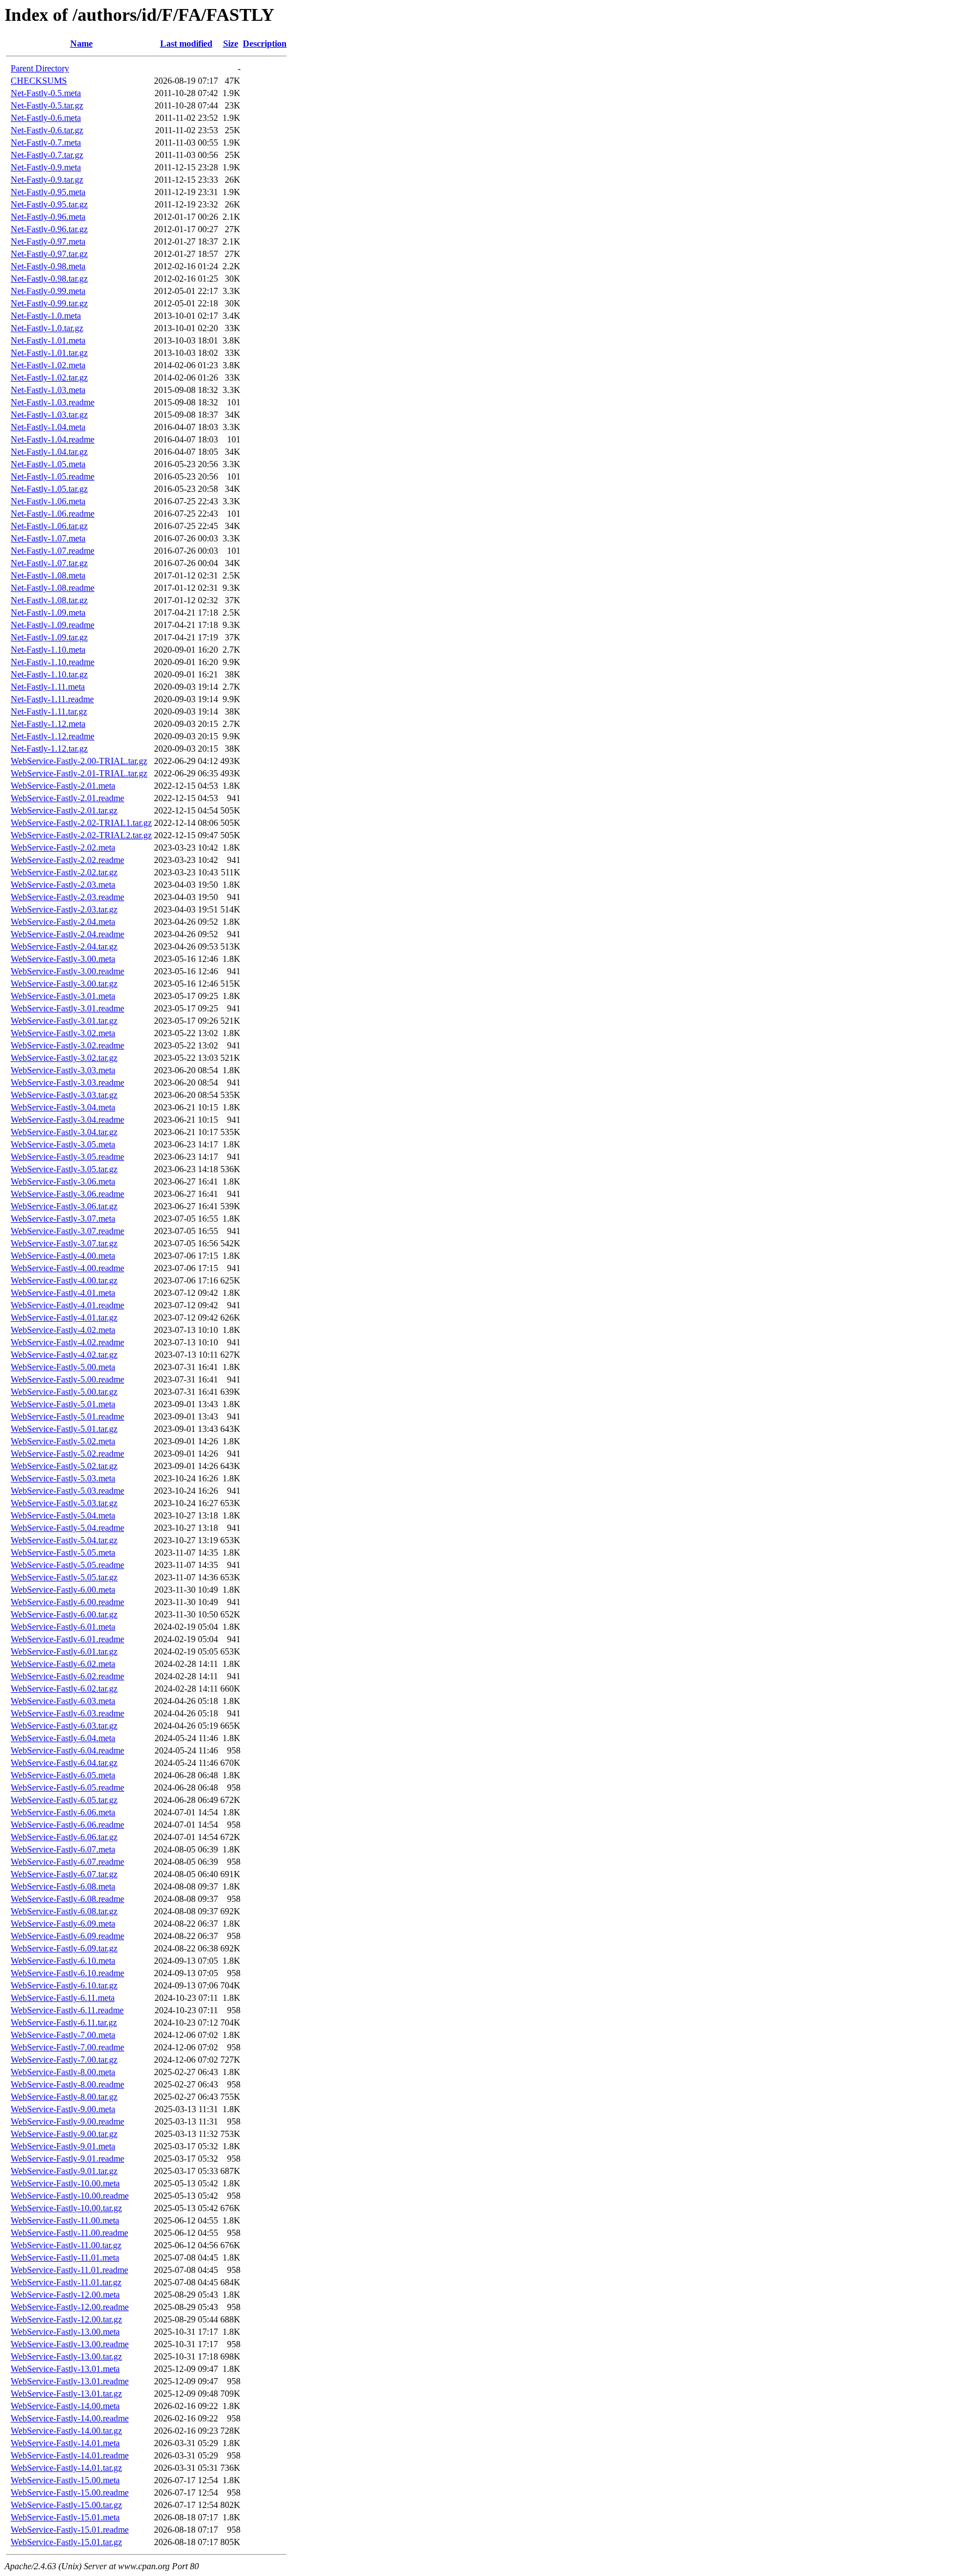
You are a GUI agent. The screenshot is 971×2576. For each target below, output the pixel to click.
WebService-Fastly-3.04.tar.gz (64, 1132)
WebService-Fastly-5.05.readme (67, 1565)
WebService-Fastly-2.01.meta (63, 786)
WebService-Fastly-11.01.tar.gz (66, 2282)
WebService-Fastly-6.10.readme (67, 1973)
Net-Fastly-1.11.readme (52, 699)
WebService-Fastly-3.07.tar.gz (64, 1243)
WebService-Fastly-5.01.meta (63, 1404)
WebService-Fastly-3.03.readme (67, 1083)
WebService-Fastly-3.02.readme (67, 1045)
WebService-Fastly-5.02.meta (63, 1441)
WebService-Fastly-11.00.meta (65, 2220)
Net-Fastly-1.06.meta (48, 501)
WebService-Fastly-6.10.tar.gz (64, 1985)
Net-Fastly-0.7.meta (46, 143)
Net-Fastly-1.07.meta (48, 538)
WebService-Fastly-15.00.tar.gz (66, 2505)
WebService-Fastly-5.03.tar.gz (64, 1503)
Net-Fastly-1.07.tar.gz (49, 563)
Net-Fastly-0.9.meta (46, 167)
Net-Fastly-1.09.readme (53, 625)
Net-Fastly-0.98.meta (48, 266)
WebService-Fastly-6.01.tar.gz (64, 1651)
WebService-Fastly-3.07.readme (67, 1231)
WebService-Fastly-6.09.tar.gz (64, 1948)
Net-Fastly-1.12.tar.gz (49, 749)
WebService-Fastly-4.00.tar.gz (64, 1280)
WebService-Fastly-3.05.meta (63, 1144)
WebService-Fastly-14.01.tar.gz (66, 2468)
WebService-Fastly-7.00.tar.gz (64, 2060)
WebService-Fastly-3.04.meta (63, 1107)
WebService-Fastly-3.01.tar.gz (64, 1021)
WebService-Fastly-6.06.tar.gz (64, 1837)
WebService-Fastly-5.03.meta (63, 1478)
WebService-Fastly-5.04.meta (63, 1515)
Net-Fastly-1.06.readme (53, 514)
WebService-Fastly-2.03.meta (63, 885)
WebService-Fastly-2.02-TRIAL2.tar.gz (81, 835)
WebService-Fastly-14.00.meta (65, 2406)
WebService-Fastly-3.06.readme (67, 1194)
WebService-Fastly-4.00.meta (63, 1256)
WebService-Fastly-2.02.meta (63, 848)
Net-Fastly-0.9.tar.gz (47, 180)
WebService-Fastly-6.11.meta (63, 1998)
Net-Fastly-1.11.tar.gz (49, 711)
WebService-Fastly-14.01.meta (65, 2443)
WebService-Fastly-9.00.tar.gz (64, 2134)
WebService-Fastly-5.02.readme (67, 1454)
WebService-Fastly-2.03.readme (67, 897)
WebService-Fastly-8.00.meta (63, 2072)
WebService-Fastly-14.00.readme (70, 2418)
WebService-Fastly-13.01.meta (65, 2369)
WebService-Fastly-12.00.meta (65, 2295)
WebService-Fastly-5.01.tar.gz (64, 1429)
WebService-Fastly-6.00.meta (63, 1590)
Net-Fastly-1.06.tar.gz (49, 526)
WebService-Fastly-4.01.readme (67, 1305)
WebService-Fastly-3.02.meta (63, 1033)
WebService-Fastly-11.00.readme (69, 2233)
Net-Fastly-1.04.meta (48, 427)
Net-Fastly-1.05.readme (53, 476)
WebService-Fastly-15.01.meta (65, 2517)
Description (265, 44)
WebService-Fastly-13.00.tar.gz (66, 2356)
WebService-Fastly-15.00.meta (65, 2480)
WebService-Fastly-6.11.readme (67, 2010)
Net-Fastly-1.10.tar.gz (49, 674)
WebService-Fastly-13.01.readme (70, 2381)
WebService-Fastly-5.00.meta (63, 1367)
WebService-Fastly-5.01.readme (67, 1416)
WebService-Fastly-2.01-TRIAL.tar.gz (79, 773)
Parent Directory (40, 68)
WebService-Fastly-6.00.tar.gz (64, 1614)
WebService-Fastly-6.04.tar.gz (64, 1763)
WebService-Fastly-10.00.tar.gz (66, 2208)
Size (231, 44)
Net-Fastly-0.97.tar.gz (49, 254)
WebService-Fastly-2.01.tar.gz (64, 810)
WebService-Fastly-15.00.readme (70, 2493)
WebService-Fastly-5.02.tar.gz (64, 1466)
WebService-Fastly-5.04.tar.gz (64, 1540)
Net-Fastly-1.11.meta (48, 687)
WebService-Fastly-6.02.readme (67, 1676)
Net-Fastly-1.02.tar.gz (49, 378)
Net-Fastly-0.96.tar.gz (49, 229)
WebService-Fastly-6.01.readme (67, 1639)
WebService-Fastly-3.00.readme (67, 971)
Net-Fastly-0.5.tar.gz (47, 105)
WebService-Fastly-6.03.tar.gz (64, 1726)
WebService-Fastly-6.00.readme (67, 1602)
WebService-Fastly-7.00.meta (63, 2035)
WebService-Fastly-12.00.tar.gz (66, 2319)
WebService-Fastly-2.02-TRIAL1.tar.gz (81, 823)
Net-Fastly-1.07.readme (53, 551)
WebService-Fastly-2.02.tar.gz (64, 872)
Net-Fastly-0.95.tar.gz (49, 204)
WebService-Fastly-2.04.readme (67, 934)
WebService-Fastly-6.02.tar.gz (64, 1689)
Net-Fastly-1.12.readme (53, 736)
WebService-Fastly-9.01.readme (67, 2159)
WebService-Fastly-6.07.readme (67, 1862)
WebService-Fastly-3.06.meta (63, 1181)
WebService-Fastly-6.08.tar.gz (64, 1911)
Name (81, 44)
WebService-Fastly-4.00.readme (67, 1268)
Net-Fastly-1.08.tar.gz (49, 600)
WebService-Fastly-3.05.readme (67, 1157)
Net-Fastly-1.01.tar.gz (49, 353)
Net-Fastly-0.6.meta (46, 118)
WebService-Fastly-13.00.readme (70, 2344)
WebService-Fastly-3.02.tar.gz (64, 1058)
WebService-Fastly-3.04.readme (67, 1120)
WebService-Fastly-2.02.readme (67, 860)
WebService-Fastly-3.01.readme (67, 1008)
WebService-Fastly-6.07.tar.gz (64, 1874)
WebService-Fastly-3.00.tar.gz (64, 984)
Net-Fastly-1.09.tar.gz (49, 637)
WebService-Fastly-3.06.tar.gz (64, 1206)
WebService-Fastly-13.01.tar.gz (66, 2394)
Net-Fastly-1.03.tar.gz (49, 415)
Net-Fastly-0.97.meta (48, 241)
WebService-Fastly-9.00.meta (63, 2109)
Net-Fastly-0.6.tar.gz (47, 130)
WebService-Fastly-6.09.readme (67, 1936)
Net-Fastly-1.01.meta (48, 340)
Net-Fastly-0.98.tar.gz (49, 279)
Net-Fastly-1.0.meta (46, 316)
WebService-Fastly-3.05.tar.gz (64, 1169)
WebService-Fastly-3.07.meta (63, 1219)
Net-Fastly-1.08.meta (48, 575)
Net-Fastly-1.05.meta (48, 464)
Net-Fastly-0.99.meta (48, 291)
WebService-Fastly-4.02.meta (63, 1330)
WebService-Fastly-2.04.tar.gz (64, 946)
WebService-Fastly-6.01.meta (63, 1627)
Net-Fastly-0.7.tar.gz (47, 155)
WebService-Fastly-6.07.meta (63, 1849)
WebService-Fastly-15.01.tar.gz (66, 2542)
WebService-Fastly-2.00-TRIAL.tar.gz (79, 761)
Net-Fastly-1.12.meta (48, 724)
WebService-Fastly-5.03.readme (67, 1491)
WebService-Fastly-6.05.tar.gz (64, 1800)
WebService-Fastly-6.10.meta (63, 1961)
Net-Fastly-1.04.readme (53, 439)
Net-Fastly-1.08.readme (53, 588)
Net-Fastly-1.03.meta (48, 390)
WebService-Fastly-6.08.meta (63, 1886)
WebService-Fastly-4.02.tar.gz (64, 1355)
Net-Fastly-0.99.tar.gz (49, 303)
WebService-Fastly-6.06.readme (67, 1825)
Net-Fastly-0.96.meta (48, 217)
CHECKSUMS (39, 81)
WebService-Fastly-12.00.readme (70, 2307)
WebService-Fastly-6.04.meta (63, 1738)
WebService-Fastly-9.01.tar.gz (64, 2171)
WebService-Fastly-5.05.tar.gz (64, 1577)
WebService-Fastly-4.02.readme (67, 1342)
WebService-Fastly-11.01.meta (65, 2258)
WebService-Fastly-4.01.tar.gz (64, 1318)
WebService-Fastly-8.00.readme (67, 2084)
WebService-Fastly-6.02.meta (63, 1664)
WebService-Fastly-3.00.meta (63, 959)
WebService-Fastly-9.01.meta (63, 2146)
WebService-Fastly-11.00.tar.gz (66, 2245)
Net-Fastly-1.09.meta (48, 613)
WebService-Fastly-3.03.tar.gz (64, 1095)
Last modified (186, 44)
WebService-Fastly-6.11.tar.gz (64, 2023)
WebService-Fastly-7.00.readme (67, 2047)
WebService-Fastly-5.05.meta (63, 1553)
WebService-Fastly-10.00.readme (70, 2196)
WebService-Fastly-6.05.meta (63, 1775)
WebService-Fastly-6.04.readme (67, 1750)
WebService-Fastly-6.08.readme (67, 1899)
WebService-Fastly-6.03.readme (67, 1713)
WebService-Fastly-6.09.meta (63, 1924)
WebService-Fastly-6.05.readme (67, 1788)
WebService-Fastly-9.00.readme (67, 2121)
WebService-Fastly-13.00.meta (65, 2332)
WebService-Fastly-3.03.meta (63, 1070)
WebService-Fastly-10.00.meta (65, 2183)
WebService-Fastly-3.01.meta (63, 996)
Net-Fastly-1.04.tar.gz (49, 452)
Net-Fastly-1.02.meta (48, 365)
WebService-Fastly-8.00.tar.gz (64, 2097)
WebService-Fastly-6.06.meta (63, 1812)
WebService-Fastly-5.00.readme (67, 1379)
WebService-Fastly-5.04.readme (67, 1528)
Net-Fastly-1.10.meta (48, 650)
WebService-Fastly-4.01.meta (63, 1293)
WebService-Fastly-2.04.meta (63, 922)
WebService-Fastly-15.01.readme (70, 2530)
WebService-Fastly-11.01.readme (69, 2270)
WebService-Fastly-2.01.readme (67, 798)
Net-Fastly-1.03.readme (53, 402)
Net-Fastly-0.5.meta (46, 93)
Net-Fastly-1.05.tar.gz (49, 489)
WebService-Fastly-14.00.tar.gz (66, 2431)
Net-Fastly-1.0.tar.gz (47, 328)
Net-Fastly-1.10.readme (53, 662)
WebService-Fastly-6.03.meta (63, 1701)
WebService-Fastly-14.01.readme (70, 2455)
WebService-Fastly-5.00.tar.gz (64, 1392)
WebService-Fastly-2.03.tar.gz (64, 909)
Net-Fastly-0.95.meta (48, 192)
